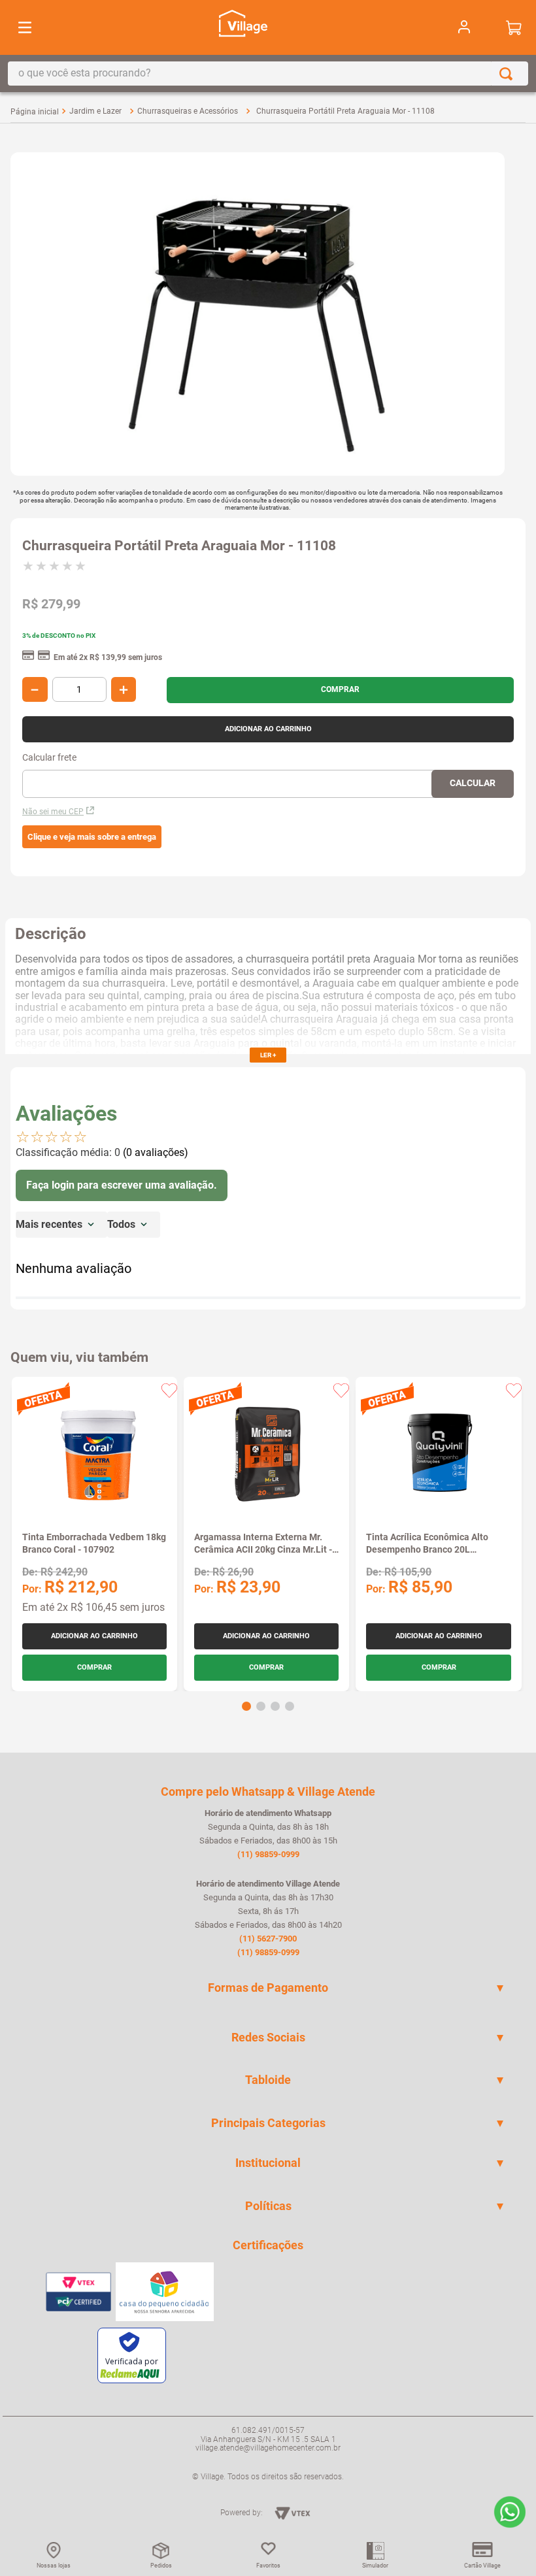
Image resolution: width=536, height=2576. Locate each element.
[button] (92, 837)
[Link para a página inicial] (35, 112)
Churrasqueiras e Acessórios (188, 111)
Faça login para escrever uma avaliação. (122, 1185)
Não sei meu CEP (53, 812)
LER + (268, 1055)
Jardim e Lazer (95, 111)
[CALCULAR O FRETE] (473, 784)
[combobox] (268, 74)
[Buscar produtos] (509, 74)
